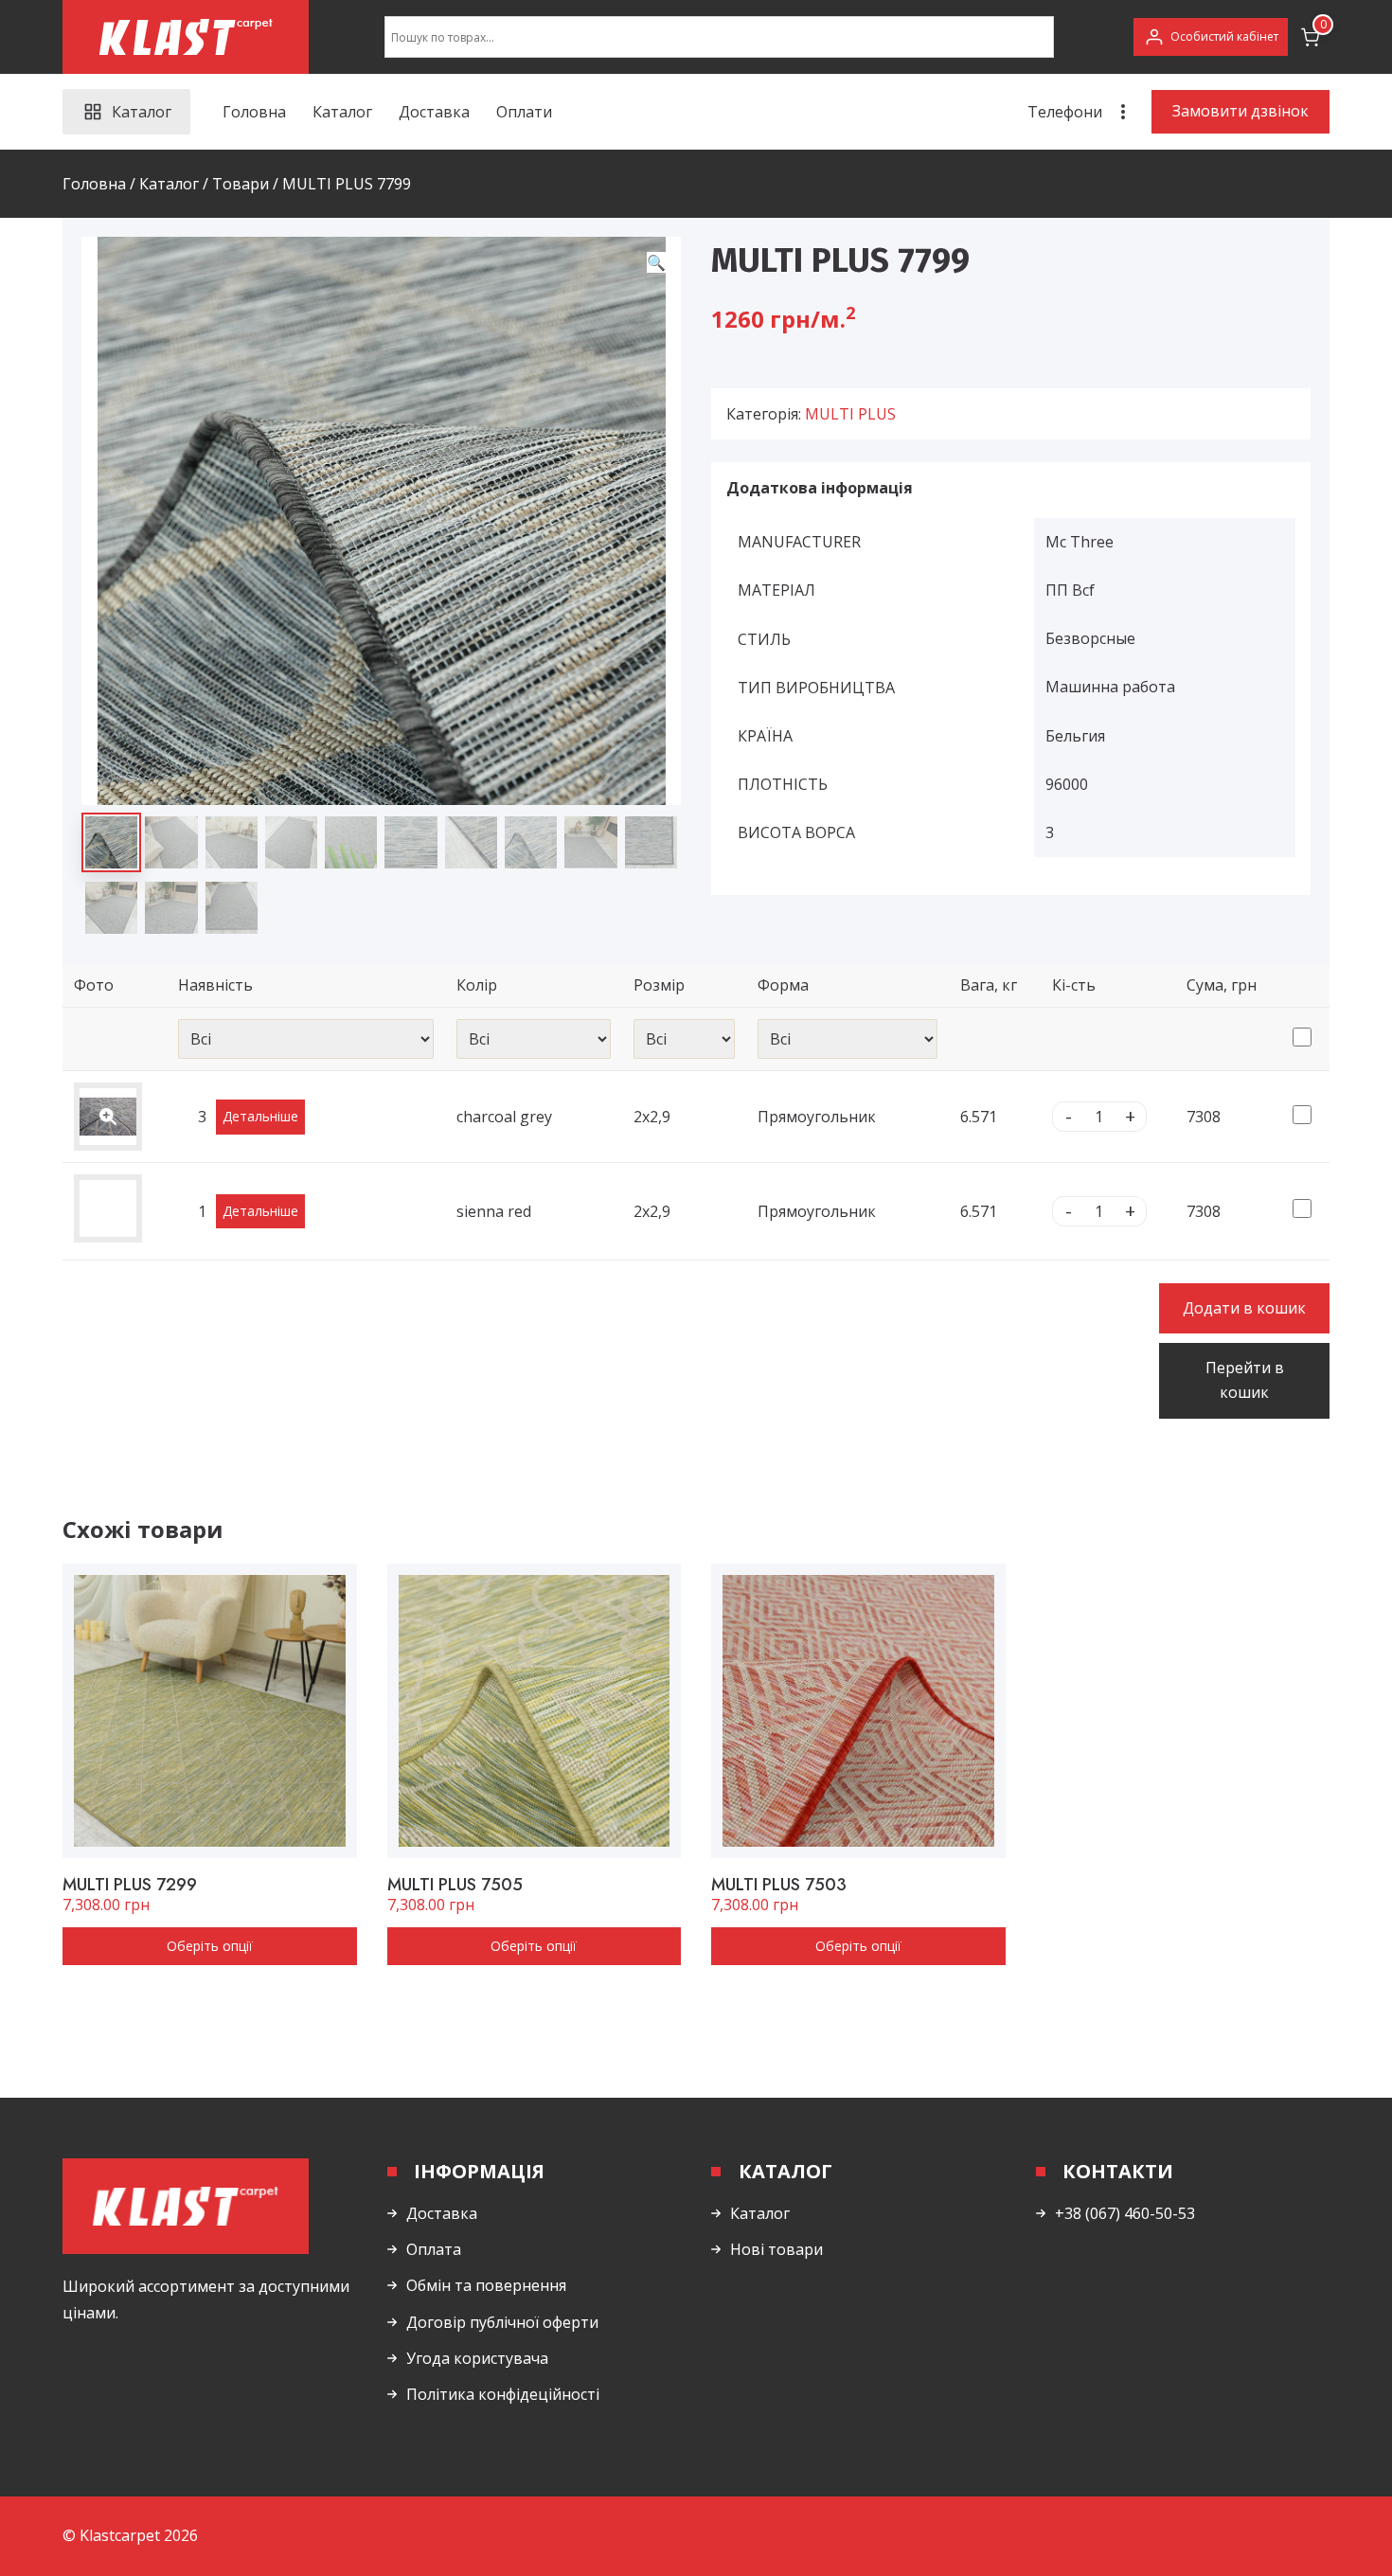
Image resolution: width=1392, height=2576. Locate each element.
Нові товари (776, 2249)
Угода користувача (477, 2358)
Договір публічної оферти (502, 2322)
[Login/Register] (1211, 37)
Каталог (342, 112)
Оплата (434, 2249)
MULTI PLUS (850, 414)
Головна (254, 112)
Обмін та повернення (486, 2285)
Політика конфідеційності (503, 2394)
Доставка (434, 112)
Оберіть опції (210, 1946)
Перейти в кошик (1245, 1380)
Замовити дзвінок (1240, 111)
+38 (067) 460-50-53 (1125, 2213)
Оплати (524, 112)
